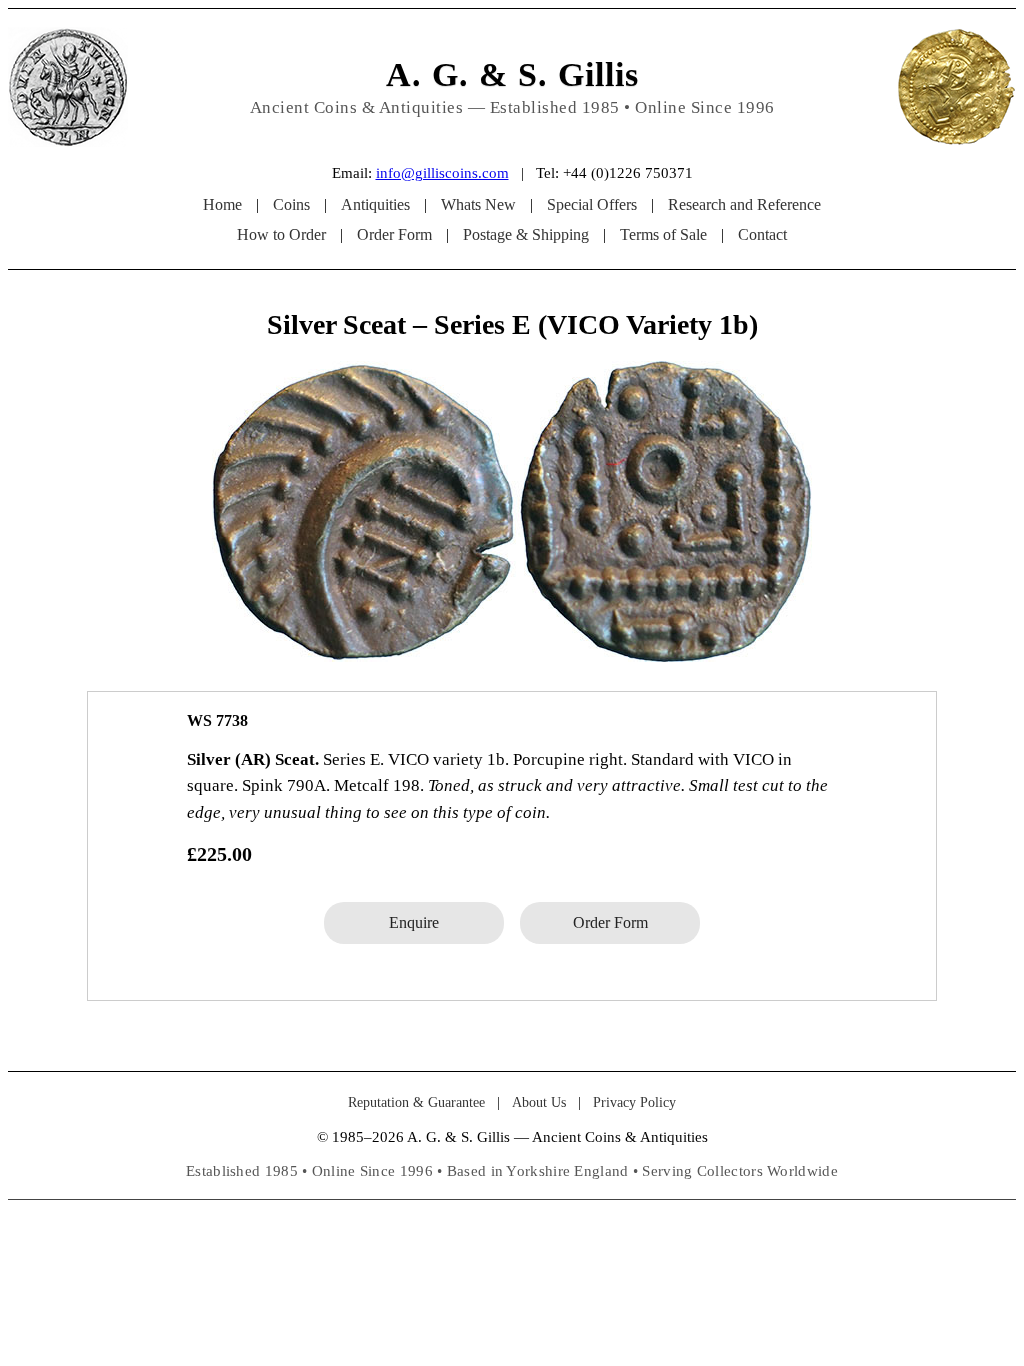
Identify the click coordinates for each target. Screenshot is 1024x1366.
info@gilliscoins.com (442, 173)
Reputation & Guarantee (416, 1102)
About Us (539, 1102)
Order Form (394, 234)
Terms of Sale (663, 234)
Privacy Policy (634, 1102)
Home (222, 204)
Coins (291, 204)
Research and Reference (744, 204)
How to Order (281, 234)
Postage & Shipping (526, 234)
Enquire (414, 922)
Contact (762, 234)
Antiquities (375, 204)
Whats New (478, 204)
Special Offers (592, 204)
